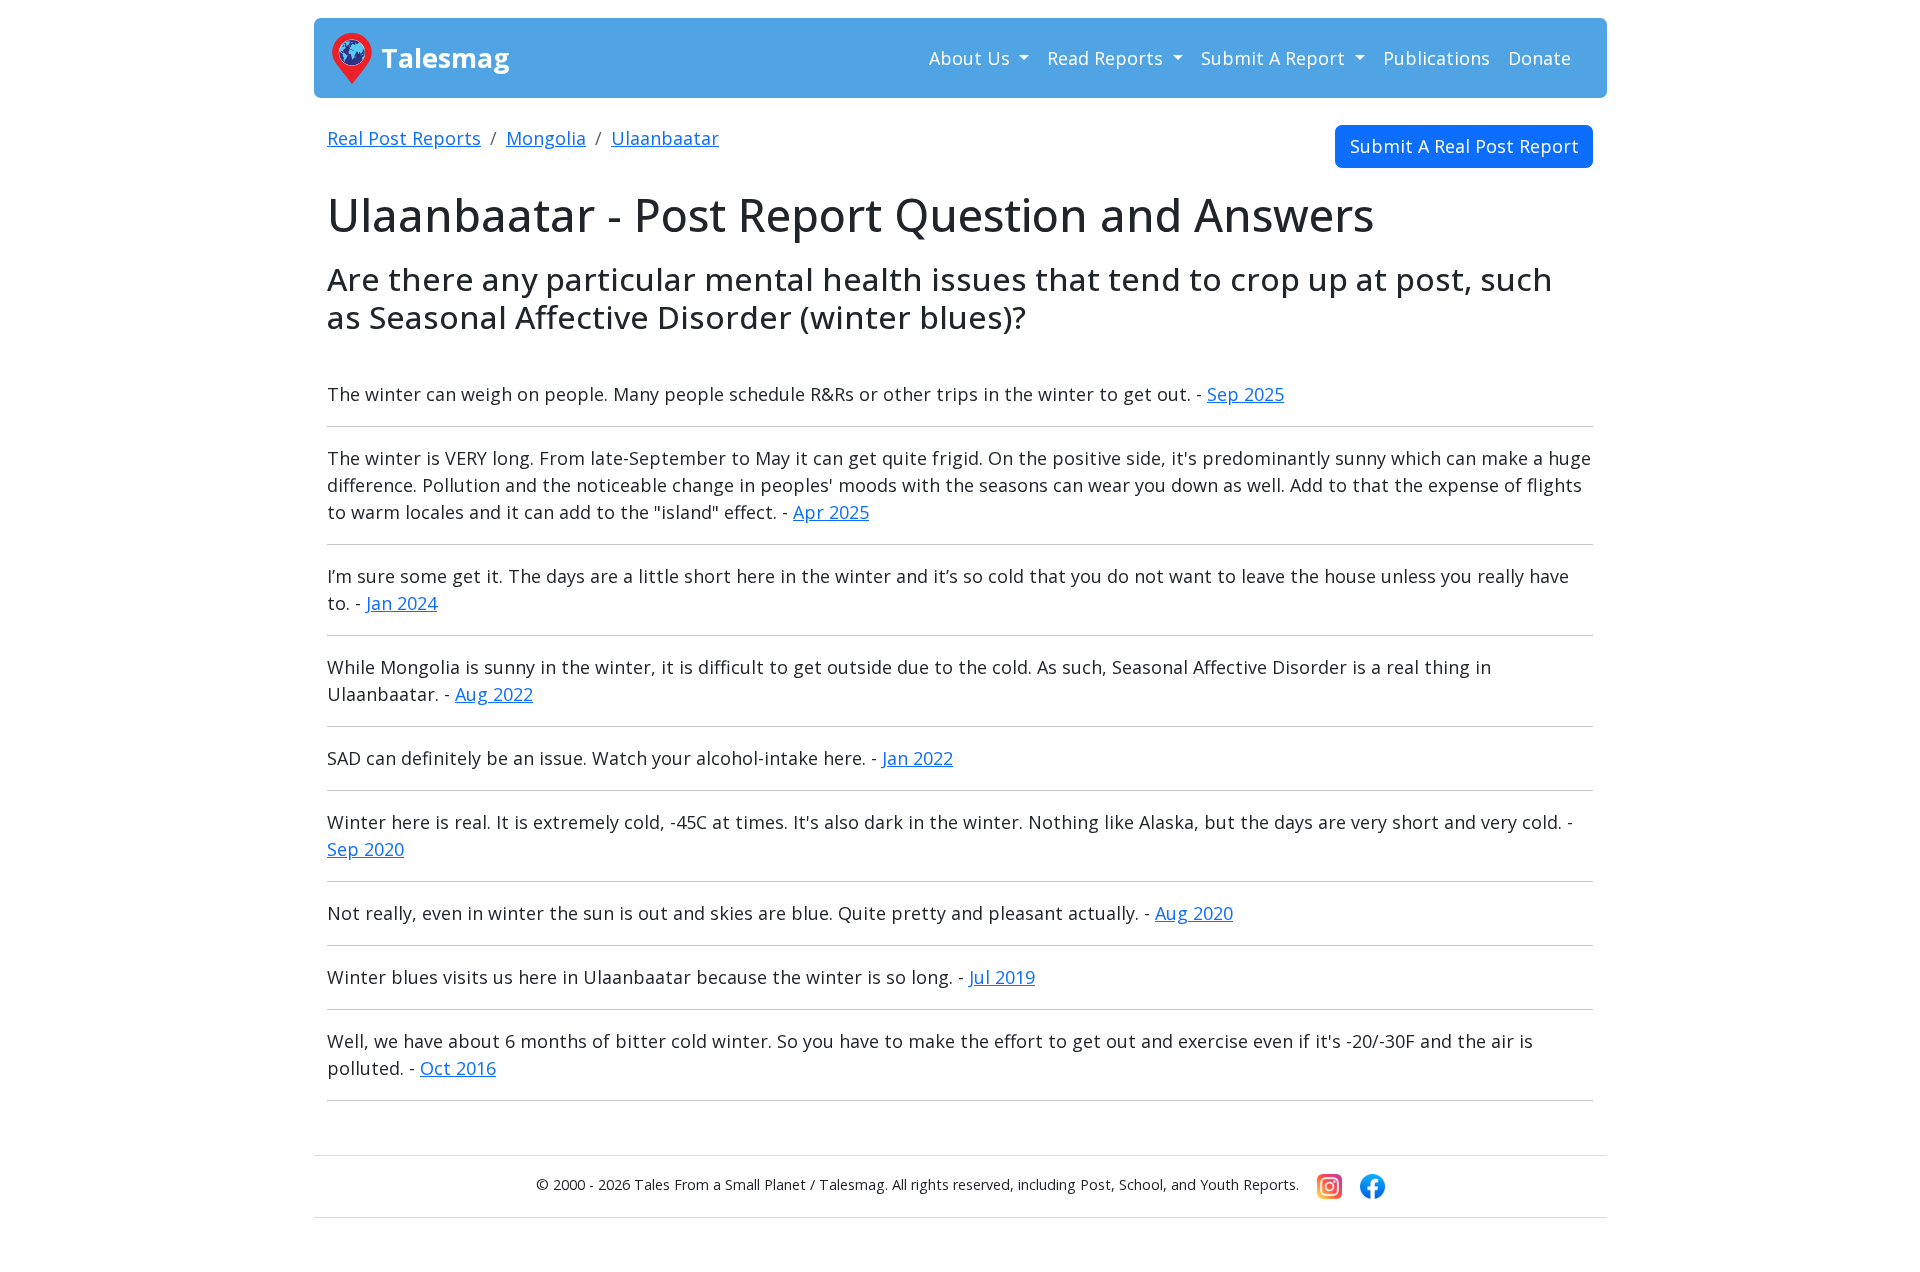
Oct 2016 (458, 1068)
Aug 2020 (1194, 913)
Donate (1539, 58)
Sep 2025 (1245, 394)
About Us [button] (972, 58)
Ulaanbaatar (665, 138)
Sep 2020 (365, 849)
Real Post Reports (404, 138)
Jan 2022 (917, 758)
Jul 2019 (1002, 977)
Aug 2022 (494, 694)
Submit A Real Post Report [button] (1464, 146)
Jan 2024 (401, 603)
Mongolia (546, 138)
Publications (1436, 58)
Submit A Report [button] (1275, 58)
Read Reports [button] (1107, 58)
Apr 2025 (831, 512)
